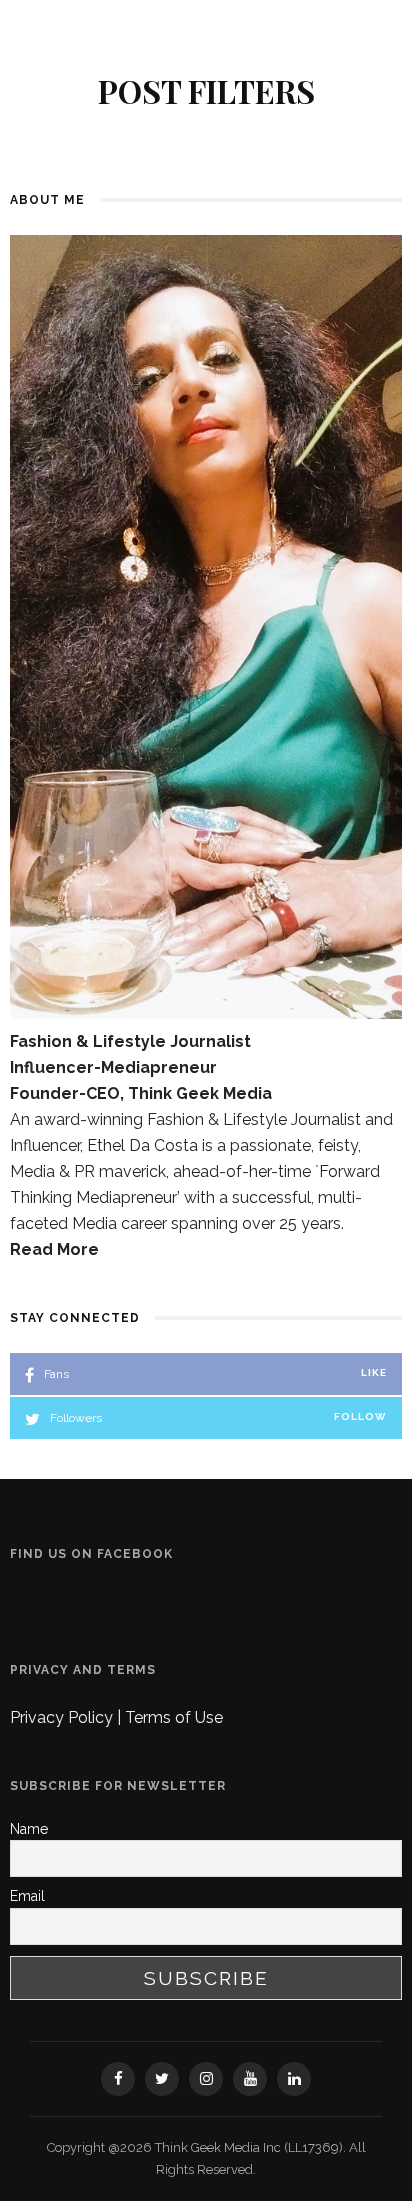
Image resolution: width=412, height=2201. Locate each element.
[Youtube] (250, 2079)
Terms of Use (174, 1717)
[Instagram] (206, 2079)
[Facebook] (118, 2079)
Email (27, 1896)
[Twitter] (162, 2079)
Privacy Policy (63, 1717)
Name (29, 1829)
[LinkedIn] (294, 2079)
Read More (54, 1249)
